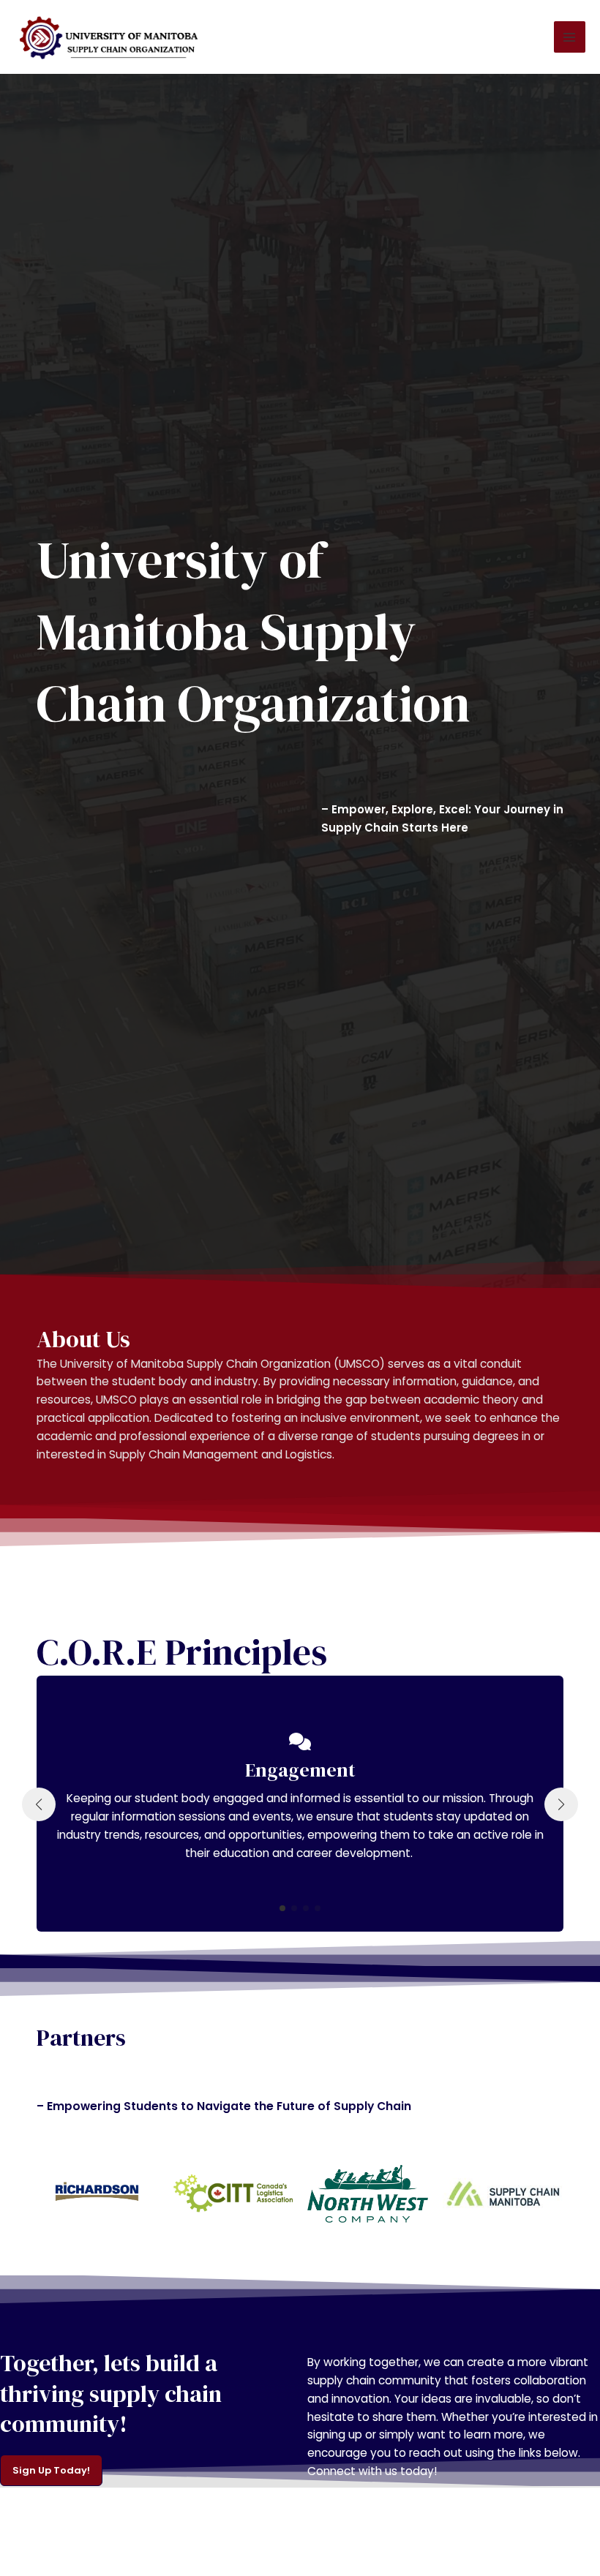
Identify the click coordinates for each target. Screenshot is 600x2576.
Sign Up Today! (51, 2470)
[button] (282, 1908)
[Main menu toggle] (570, 37)
